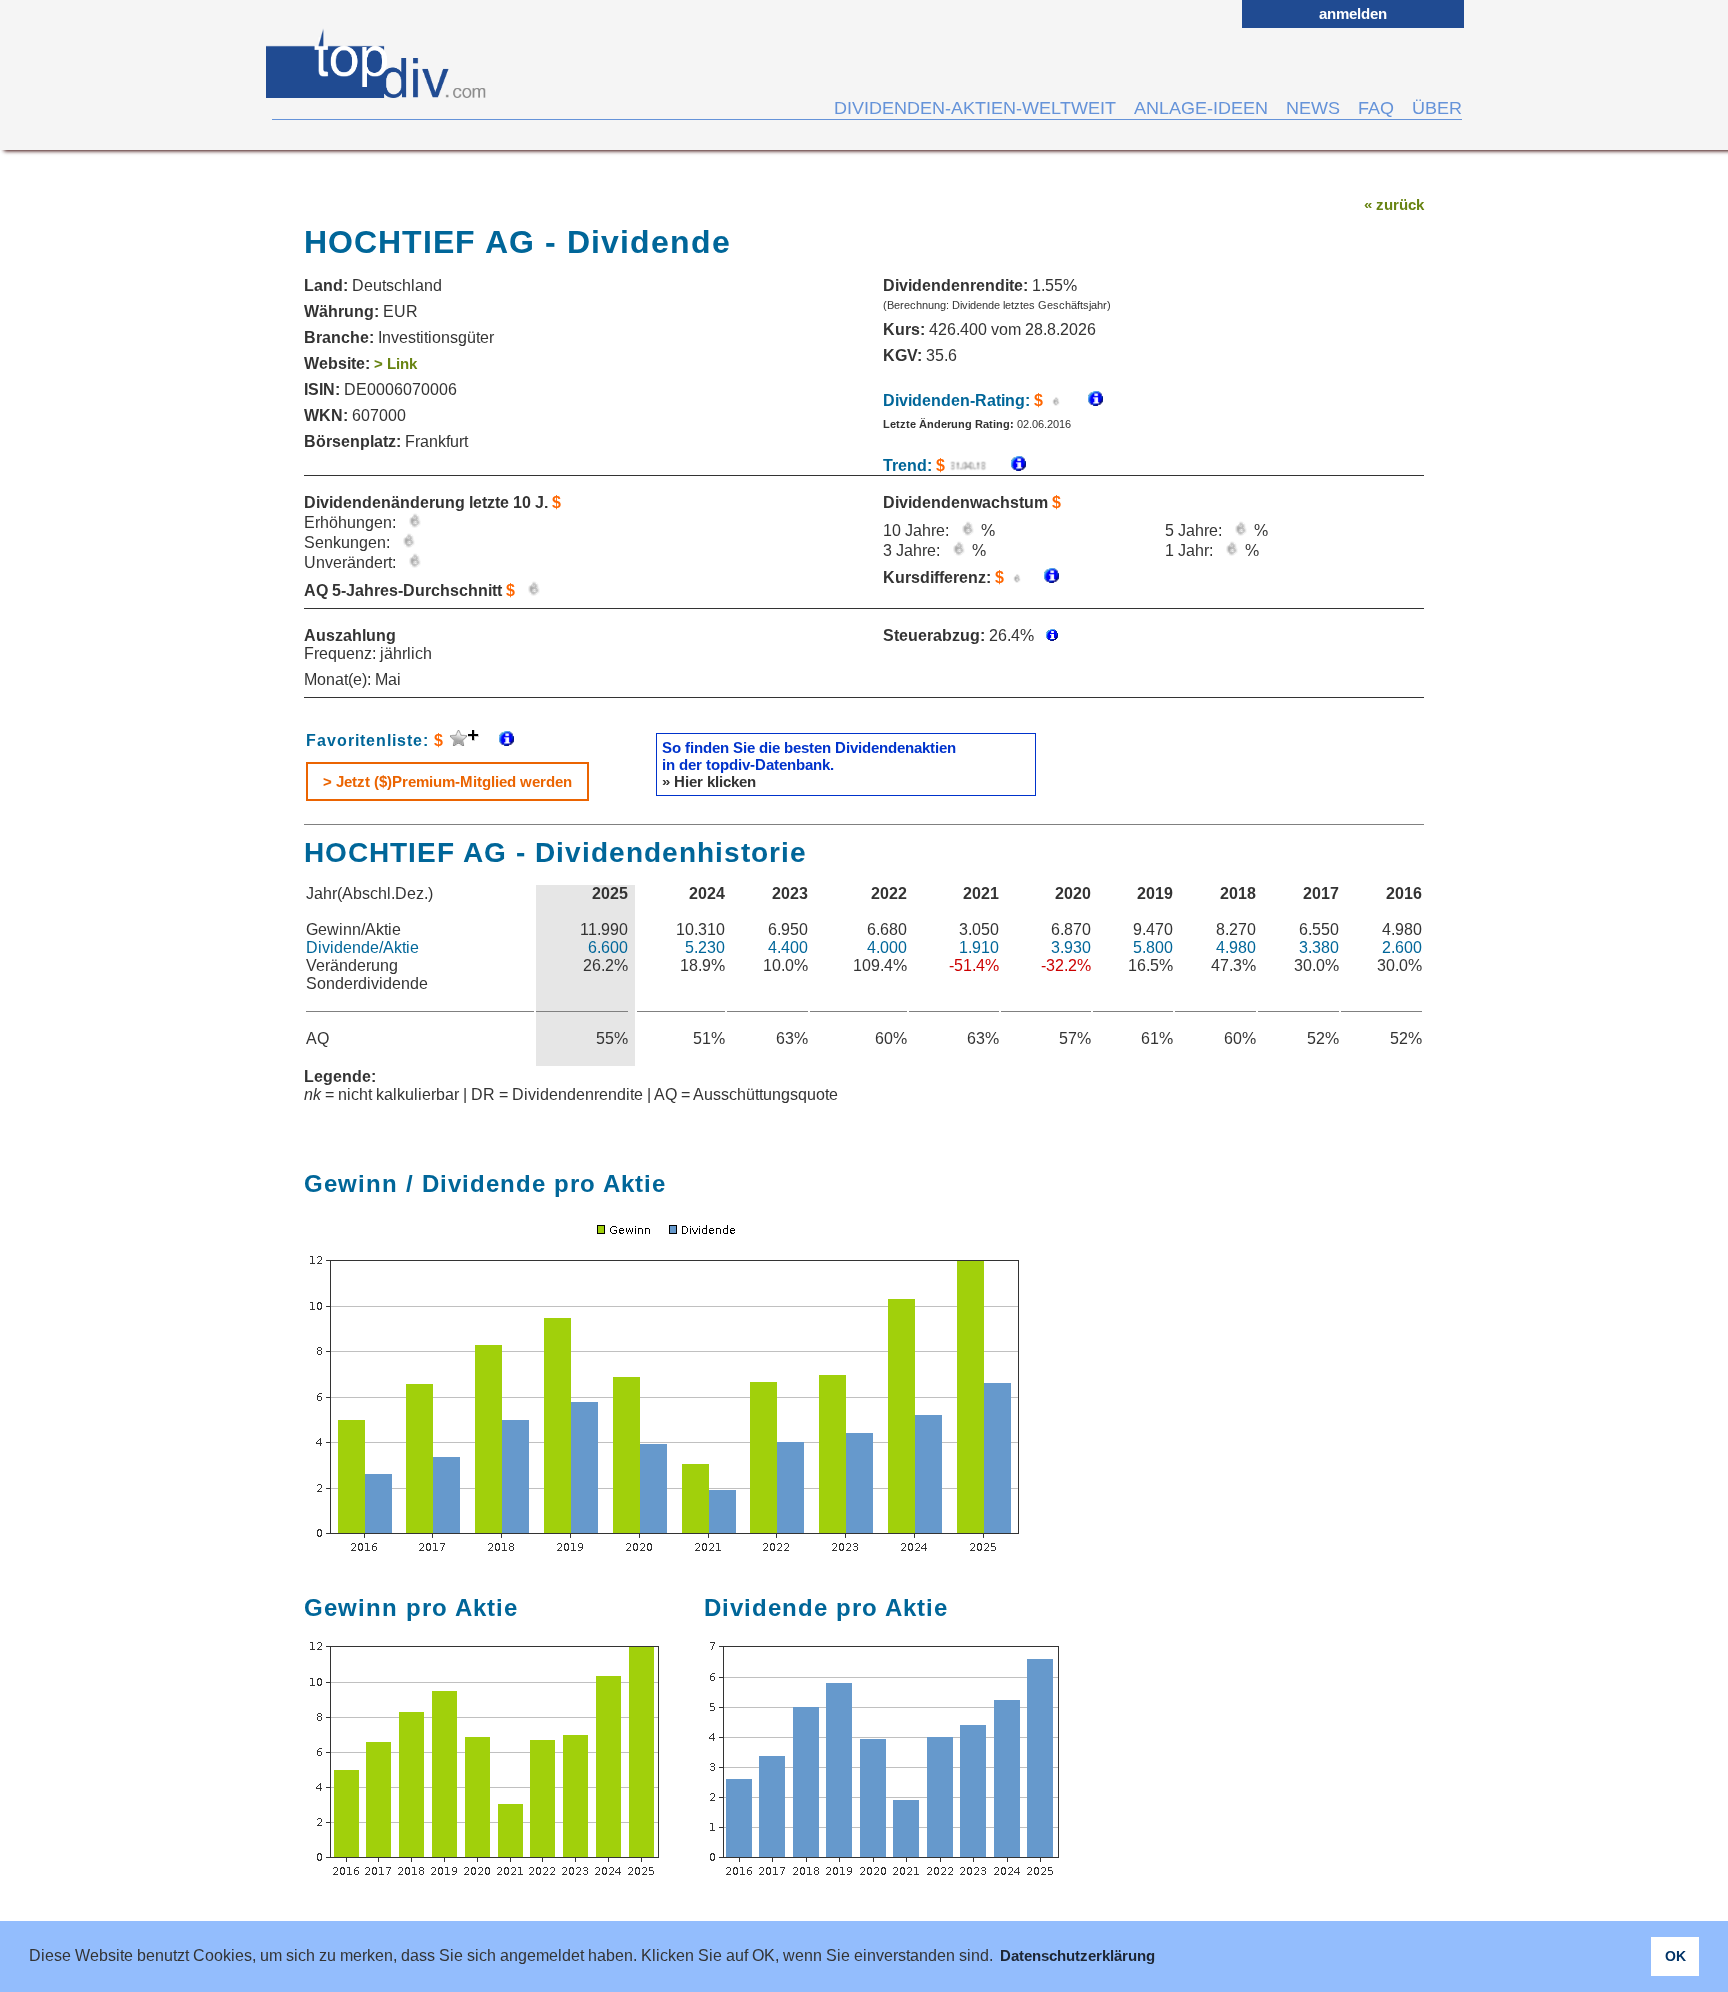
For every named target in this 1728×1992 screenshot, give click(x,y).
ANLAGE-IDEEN (1201, 108)
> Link (395, 363)
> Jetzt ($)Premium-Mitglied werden (447, 781)
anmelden (1353, 13)
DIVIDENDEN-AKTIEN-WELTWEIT (975, 108)
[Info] (1008, 465)
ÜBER (1437, 108)
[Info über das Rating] (1085, 400)
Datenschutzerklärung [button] (1077, 1955)
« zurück (1394, 204)
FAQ (1376, 108)
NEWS (1313, 108)
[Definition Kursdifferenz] (1044, 577)
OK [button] (1675, 1956)
